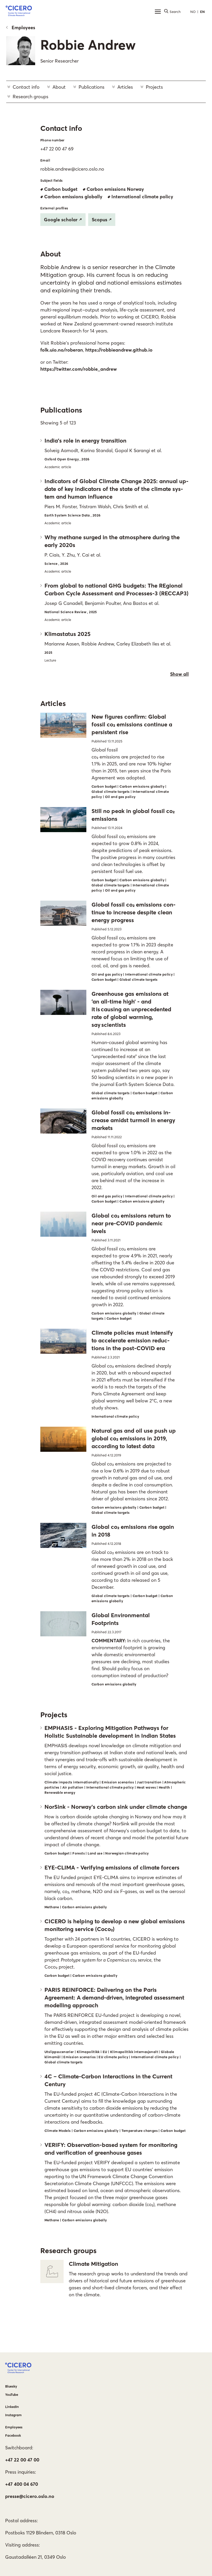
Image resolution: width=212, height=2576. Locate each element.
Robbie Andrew (88, 45)
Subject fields (51, 180)
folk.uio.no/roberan (62, 350)
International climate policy (142, 197)
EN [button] (202, 12)
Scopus (100, 220)
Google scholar (61, 220)
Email (45, 160)
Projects (154, 87)
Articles (125, 87)
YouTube (12, 2395)
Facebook (13, 2435)
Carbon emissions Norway (115, 189)
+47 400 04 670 (22, 2484)
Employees (23, 28)
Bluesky (11, 2386)
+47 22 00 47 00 (22, 2460)
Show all (179, 674)
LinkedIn (12, 2407)
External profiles (54, 208)
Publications (92, 87)
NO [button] (193, 12)
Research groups (31, 97)
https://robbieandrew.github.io (119, 350)
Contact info (26, 87)
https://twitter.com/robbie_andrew (79, 369)
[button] (19, 12)
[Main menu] (158, 12)
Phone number (52, 140)
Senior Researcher (59, 61)
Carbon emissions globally (73, 197)
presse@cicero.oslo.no (30, 2496)
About (59, 87)
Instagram (13, 2415)
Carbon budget (61, 189)
